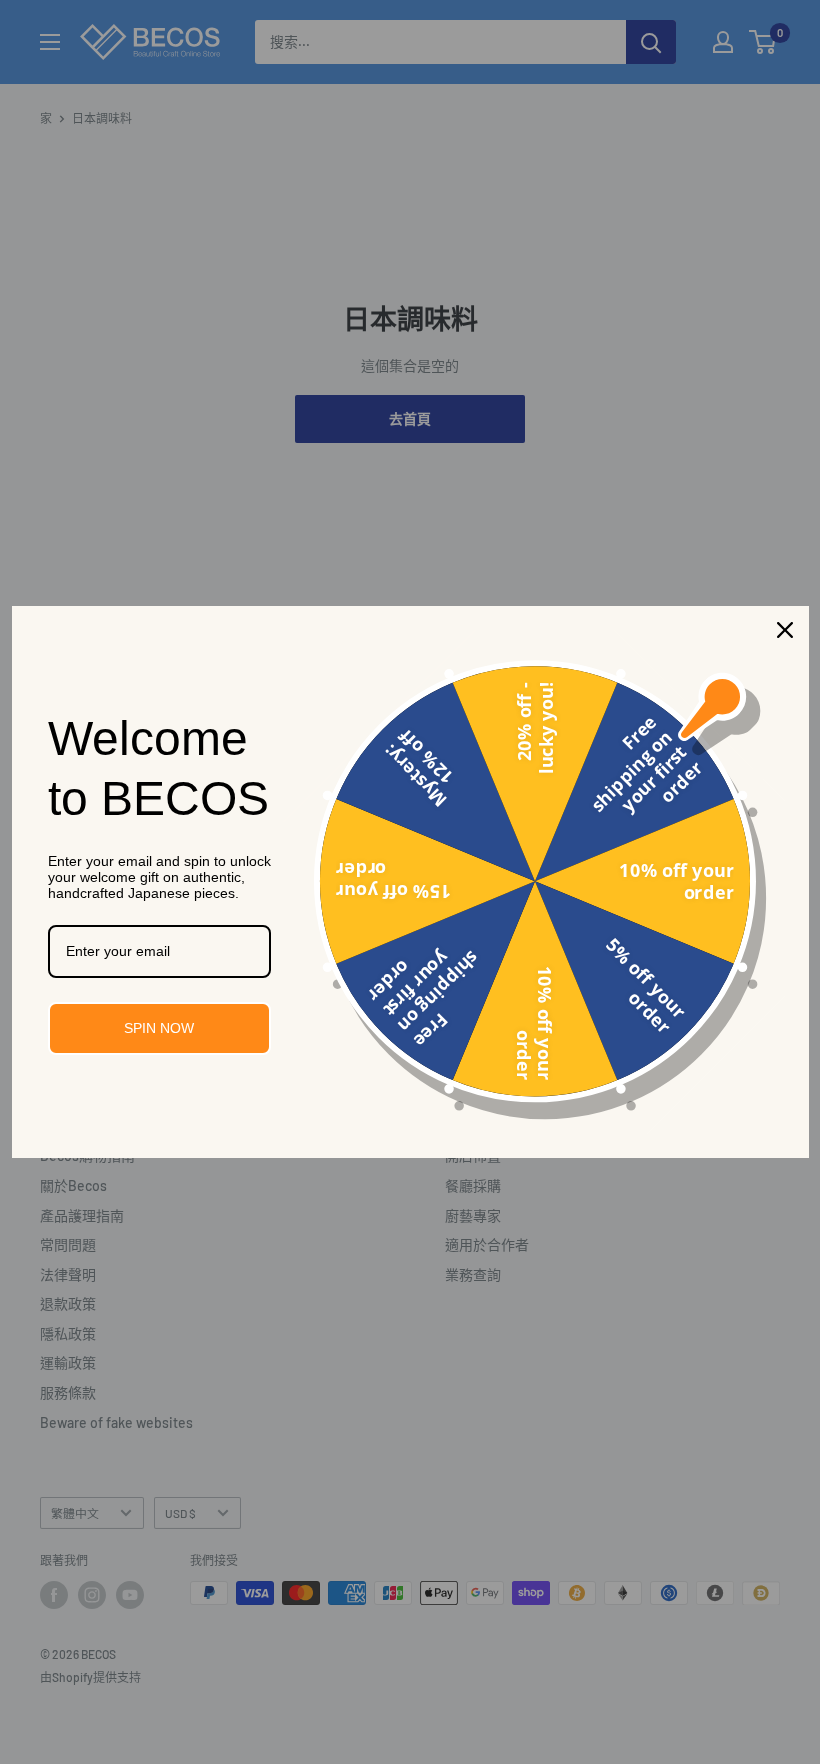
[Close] (785, 630)
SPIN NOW (159, 1028)
